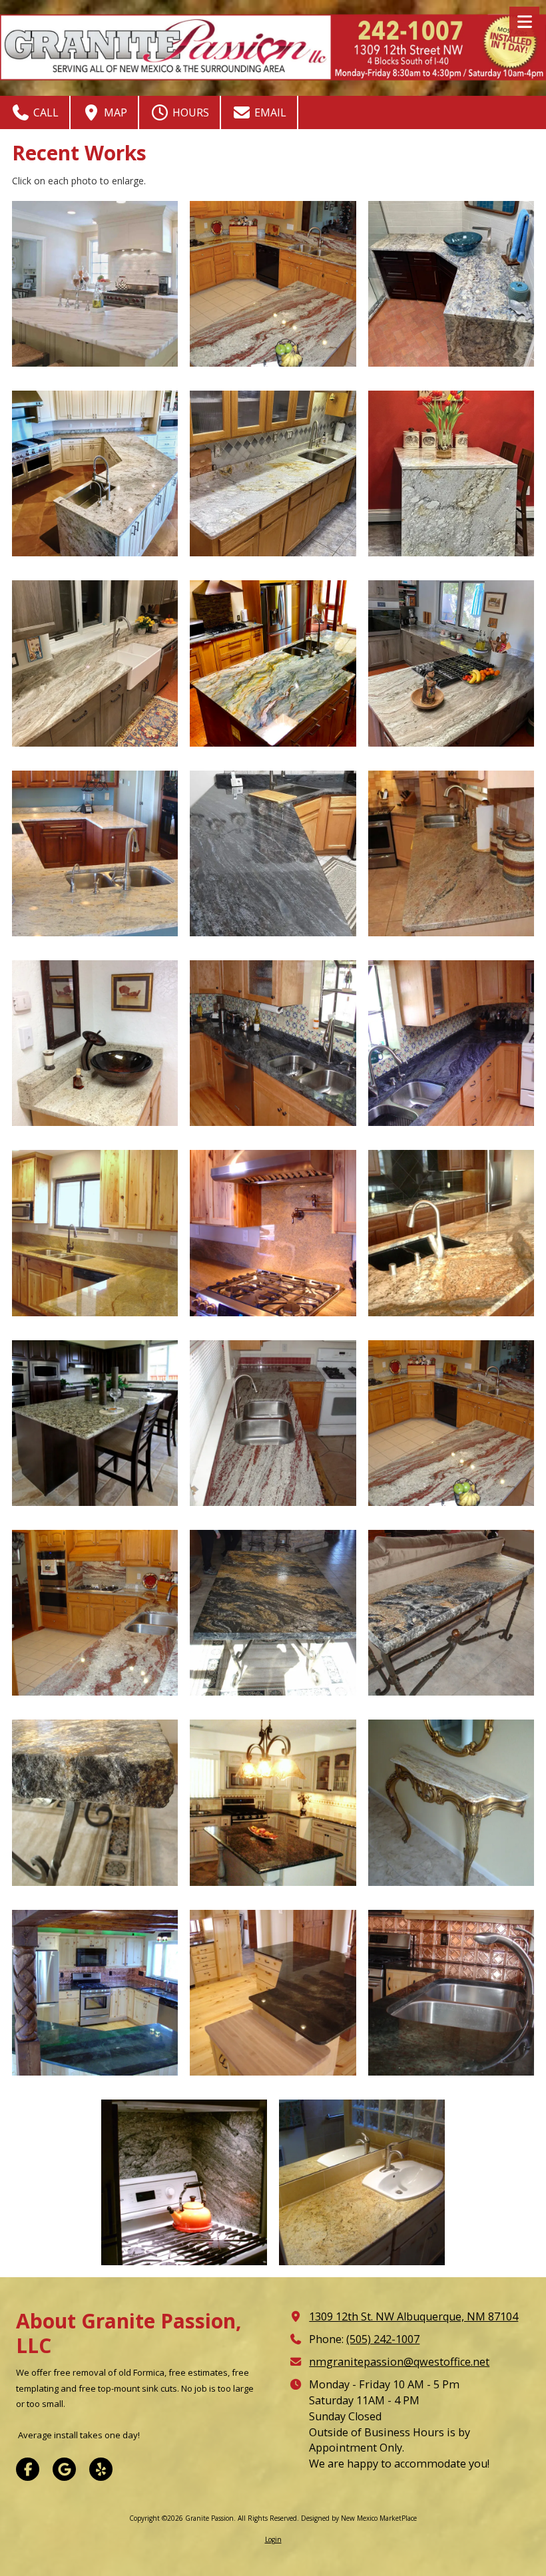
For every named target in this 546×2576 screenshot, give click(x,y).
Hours (189, 112)
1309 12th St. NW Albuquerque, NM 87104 (413, 2316)
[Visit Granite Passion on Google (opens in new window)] (64, 2469)
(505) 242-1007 (383, 2339)
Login (273, 2539)
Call (45, 112)
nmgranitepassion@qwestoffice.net (399, 2362)
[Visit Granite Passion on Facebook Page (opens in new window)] (28, 2469)
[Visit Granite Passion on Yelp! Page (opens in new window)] (101, 2469)
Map (114, 112)
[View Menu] (524, 22)
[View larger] (95, 284)
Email (269, 112)
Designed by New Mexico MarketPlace (359, 2518)
